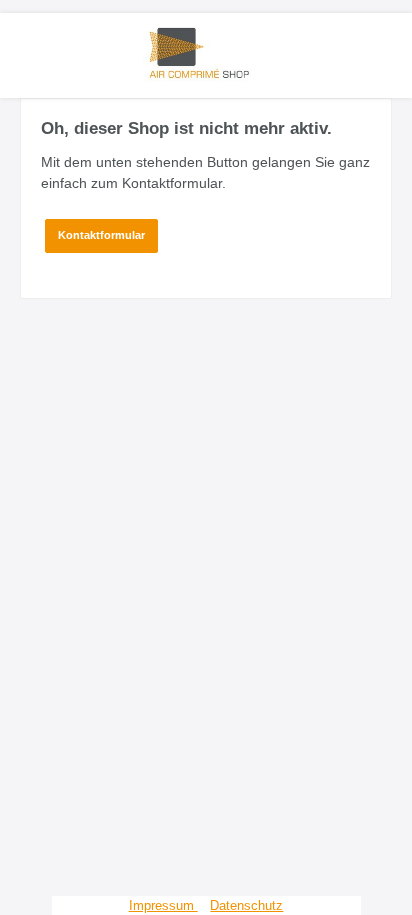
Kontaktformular (101, 235)
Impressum (163, 905)
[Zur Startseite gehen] (206, 53)
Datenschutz (246, 905)
